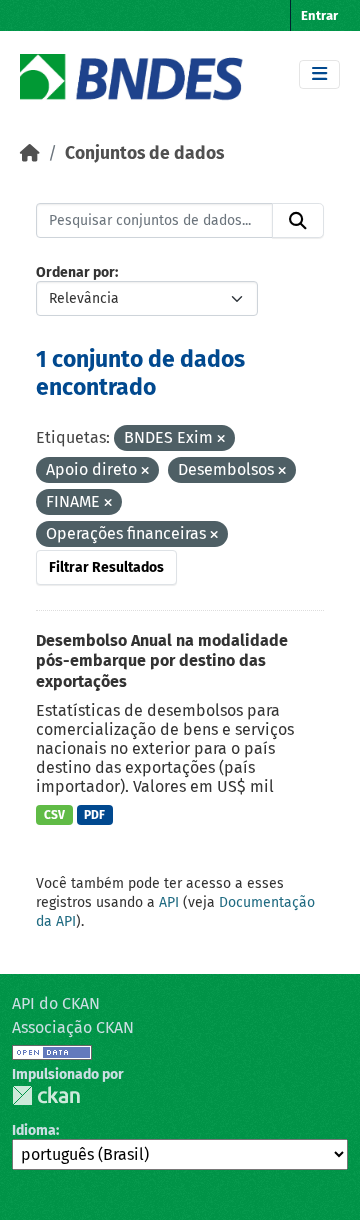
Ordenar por (75, 272)
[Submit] (298, 221)
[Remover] (221, 439)
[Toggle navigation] (319, 74)
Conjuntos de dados (144, 153)
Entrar (319, 15)
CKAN (46, 1095)
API (169, 902)
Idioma (34, 1130)
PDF (94, 815)
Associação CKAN (73, 1027)
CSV (54, 815)
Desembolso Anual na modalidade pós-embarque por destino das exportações (162, 661)
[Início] (30, 153)
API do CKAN (56, 1003)
